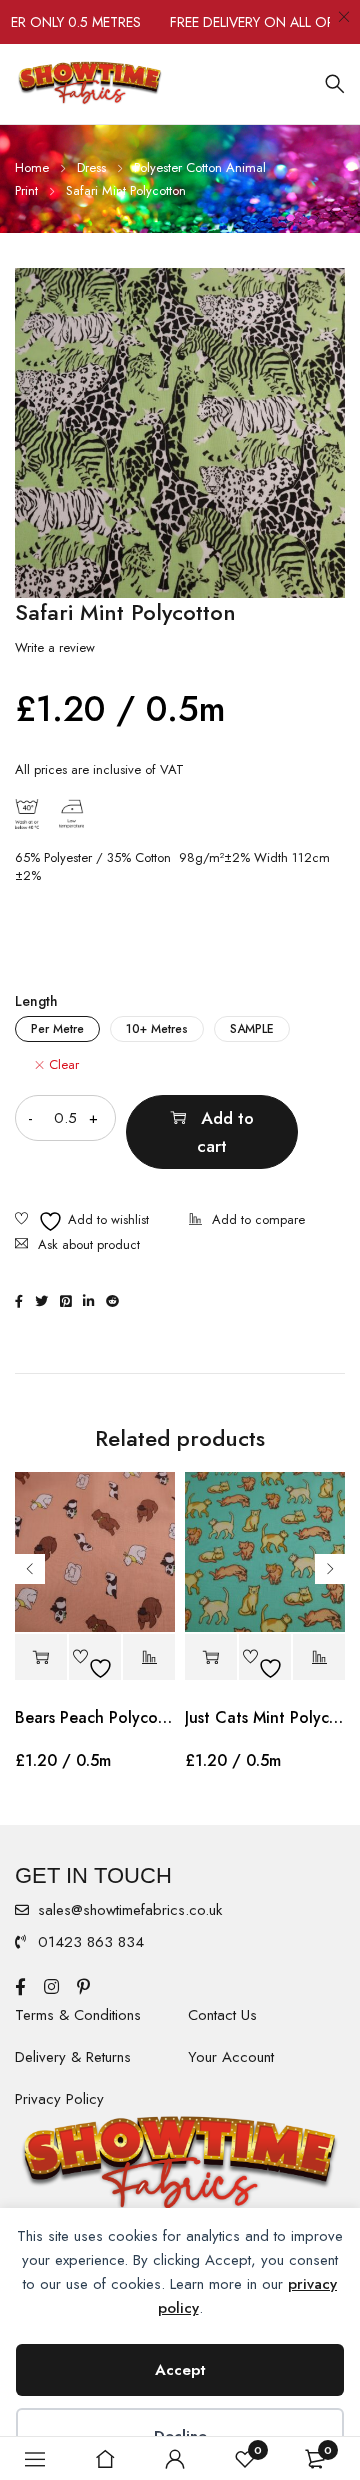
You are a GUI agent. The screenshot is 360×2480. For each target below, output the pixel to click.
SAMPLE (252, 1029)
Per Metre (57, 1029)
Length (36, 1001)
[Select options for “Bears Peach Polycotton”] (41, 1657)
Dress (91, 167)
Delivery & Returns (73, 2057)
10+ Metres (157, 1029)
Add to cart (225, 1132)
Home (32, 167)
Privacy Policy (59, 2099)
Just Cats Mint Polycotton (265, 1717)
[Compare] (247, 1221)
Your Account (231, 2057)
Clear (64, 1065)
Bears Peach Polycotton (95, 1717)
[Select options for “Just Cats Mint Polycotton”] (211, 1657)
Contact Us (222, 2015)
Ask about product (89, 1244)
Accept (180, 2370)
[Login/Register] (175, 2459)
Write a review (55, 648)
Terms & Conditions (78, 2015)
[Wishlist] (82, 1221)
